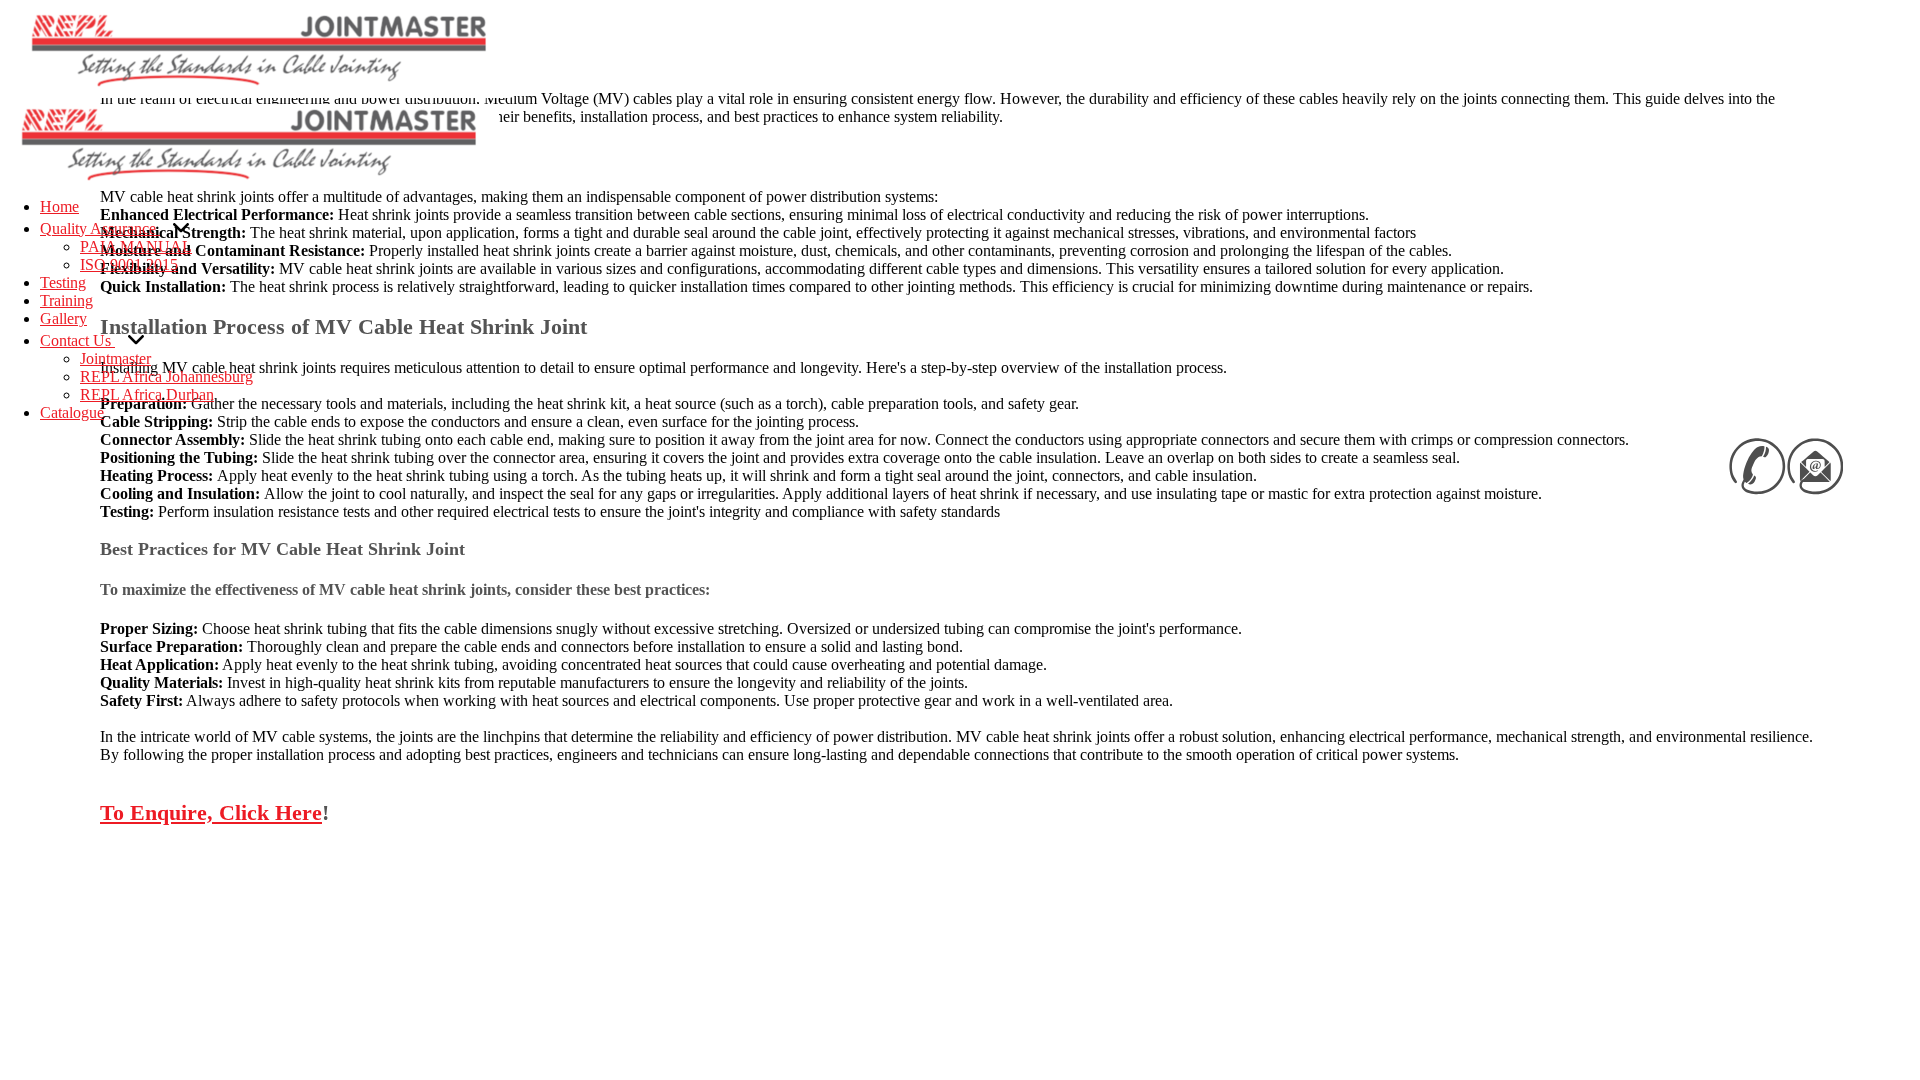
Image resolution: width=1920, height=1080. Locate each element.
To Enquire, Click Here (211, 812)
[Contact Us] (136, 339)
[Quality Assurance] (181, 227)
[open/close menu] (8, 101)
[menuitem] (59, 206)
